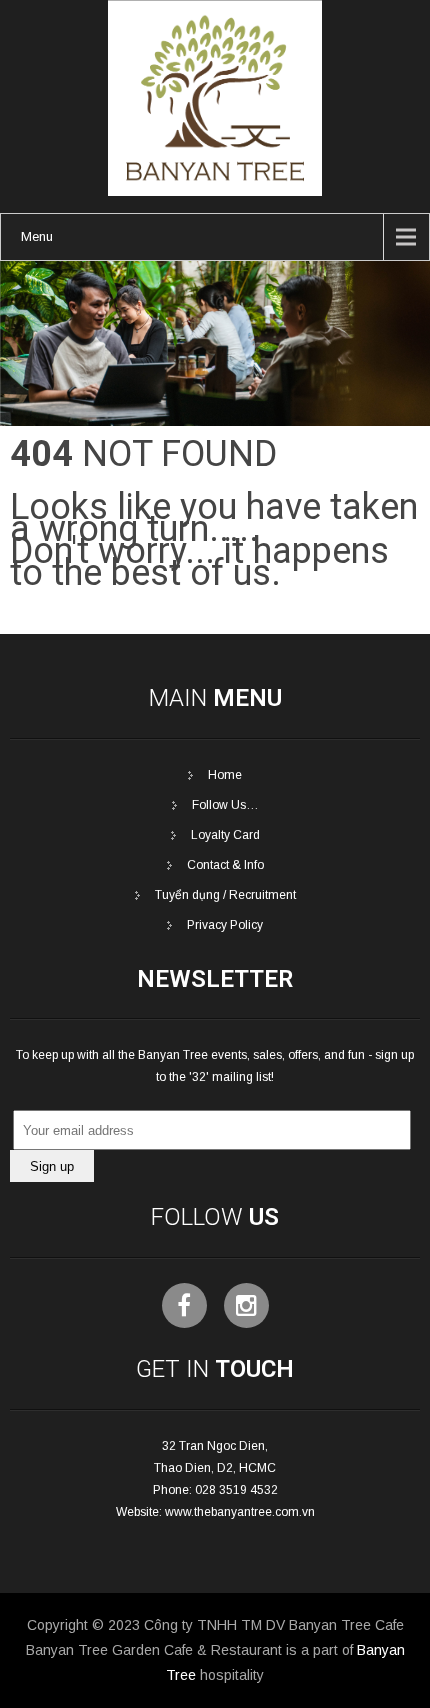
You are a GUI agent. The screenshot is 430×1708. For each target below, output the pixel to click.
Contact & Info (225, 865)
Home (225, 775)
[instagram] (246, 1305)
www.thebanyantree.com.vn (240, 1512)
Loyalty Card (225, 835)
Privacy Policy (225, 925)
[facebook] (184, 1305)
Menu (37, 236)
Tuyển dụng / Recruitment (225, 895)
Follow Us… (225, 805)
